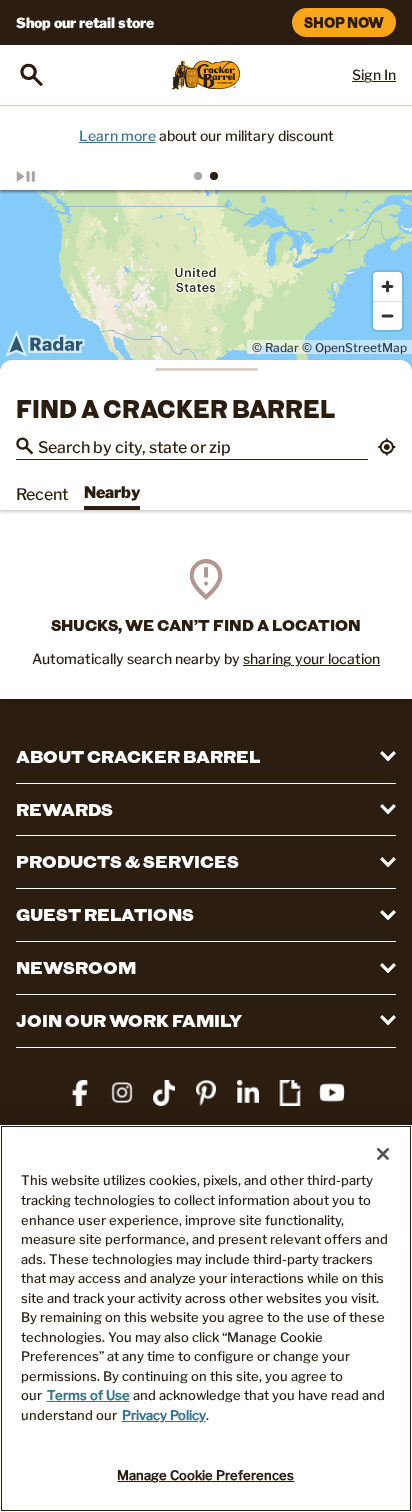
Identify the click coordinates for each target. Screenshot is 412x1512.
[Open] (32, 75)
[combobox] (203, 446)
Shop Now (344, 22)
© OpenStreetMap (354, 347)
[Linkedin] (248, 1093)
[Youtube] (332, 1093)
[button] (387, 449)
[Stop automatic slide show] (48, 176)
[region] (206, 280)
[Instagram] (122, 1093)
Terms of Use (88, 1395)
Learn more (117, 135)
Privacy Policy (164, 1415)
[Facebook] (80, 1093)
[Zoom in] (387, 286)
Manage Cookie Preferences (205, 1475)
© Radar (275, 347)
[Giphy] (290, 1093)
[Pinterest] (206, 1093)
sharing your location (311, 658)
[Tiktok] (164, 1093)
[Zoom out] (387, 315)
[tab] (198, 176)
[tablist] (206, 176)
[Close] (383, 1154)
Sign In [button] (374, 74)
